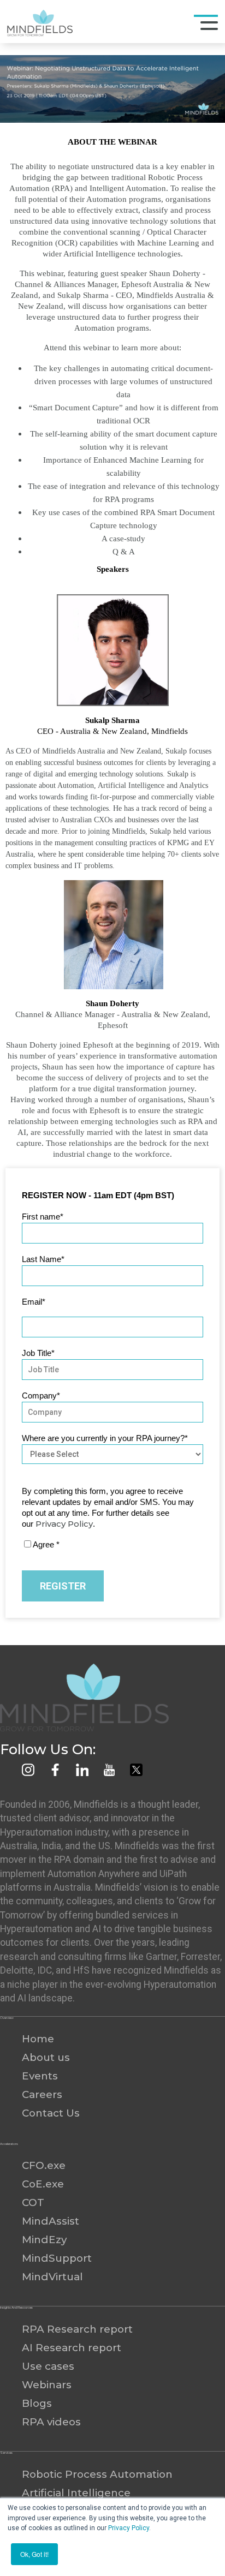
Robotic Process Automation (97, 2474)
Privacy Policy (129, 2528)
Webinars (47, 2385)
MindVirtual (52, 2277)
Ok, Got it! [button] (34, 2554)
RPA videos (51, 2422)
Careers (42, 2094)
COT (33, 2203)
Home (38, 2039)
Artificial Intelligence (76, 2493)
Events (40, 2076)
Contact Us (51, 2113)
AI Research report (72, 2348)
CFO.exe (44, 2165)
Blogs (37, 2403)
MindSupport (57, 2258)
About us (46, 2057)
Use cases (48, 2366)
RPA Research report (77, 2329)
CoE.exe (43, 2184)
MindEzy (44, 2240)
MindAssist (51, 2221)
